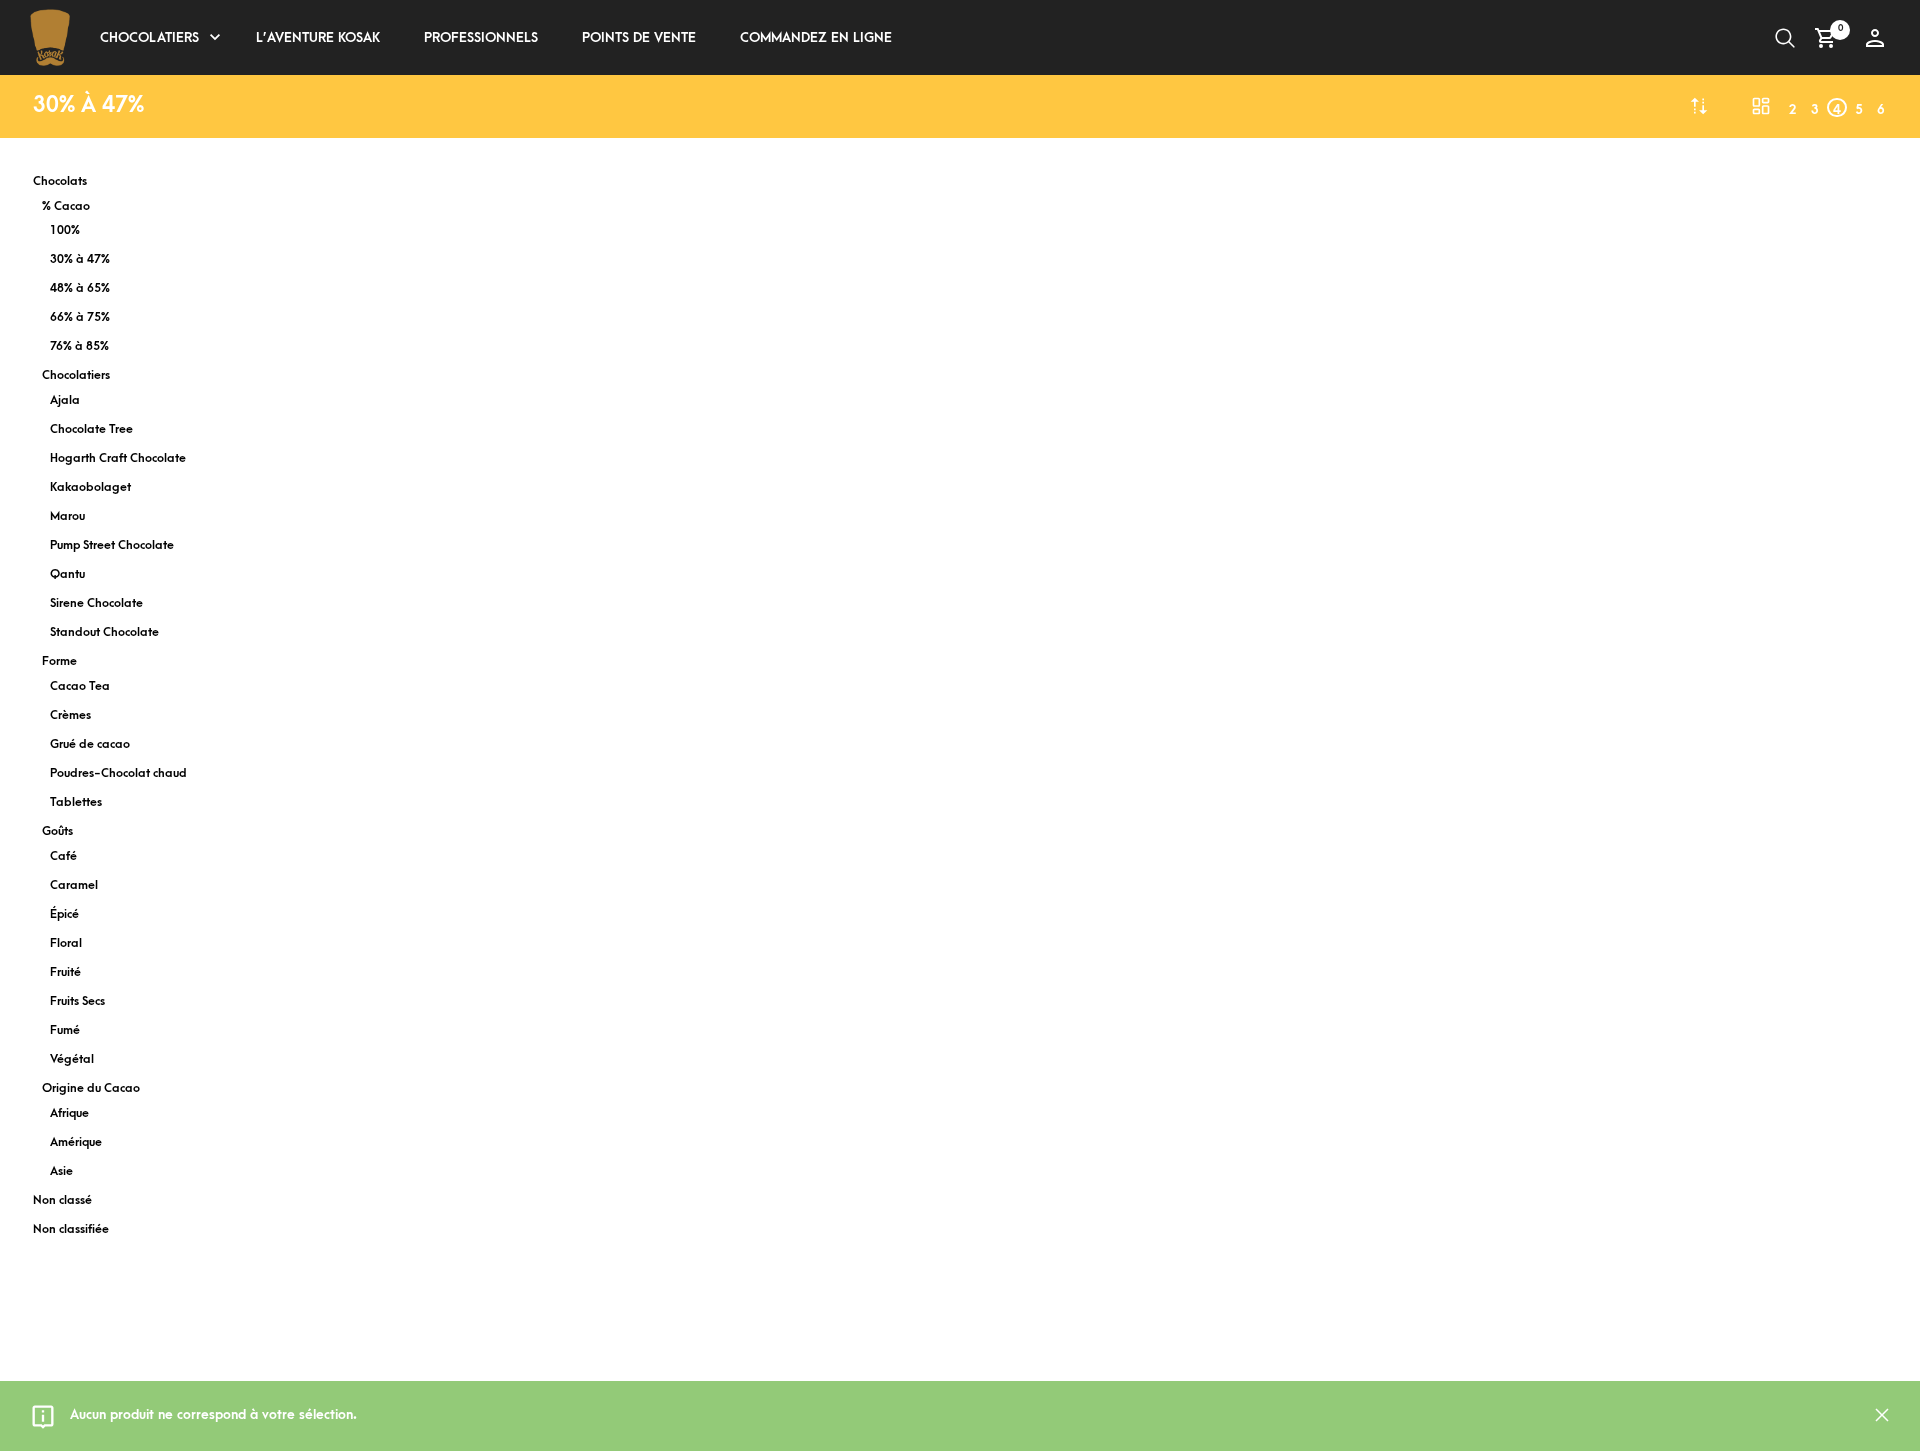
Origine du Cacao (91, 1088)
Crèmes (70, 715)
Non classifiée (71, 1229)
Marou (67, 516)
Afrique (69, 1113)
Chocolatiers (149, 37)
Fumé (65, 1030)
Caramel (74, 885)
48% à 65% (80, 288)
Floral (66, 943)
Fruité (65, 972)
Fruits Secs (77, 1001)
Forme (59, 661)
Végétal (72, 1059)
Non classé (62, 1200)
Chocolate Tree (91, 429)
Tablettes (76, 802)
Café (63, 856)
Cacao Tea (80, 686)
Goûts (57, 831)
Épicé (64, 914)
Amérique (76, 1142)
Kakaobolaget (90, 487)
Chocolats (60, 181)
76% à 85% (79, 346)
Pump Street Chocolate (112, 545)
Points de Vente (639, 37)
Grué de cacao (90, 744)
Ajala (65, 400)
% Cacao (66, 206)
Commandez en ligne (816, 37)
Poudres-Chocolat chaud (118, 773)
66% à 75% (80, 317)
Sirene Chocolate (96, 603)
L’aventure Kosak (318, 37)
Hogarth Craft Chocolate (118, 458)
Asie (61, 1171)
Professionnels (481, 37)
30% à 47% (80, 259)
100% (65, 230)
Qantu (67, 574)
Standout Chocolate (104, 632)
